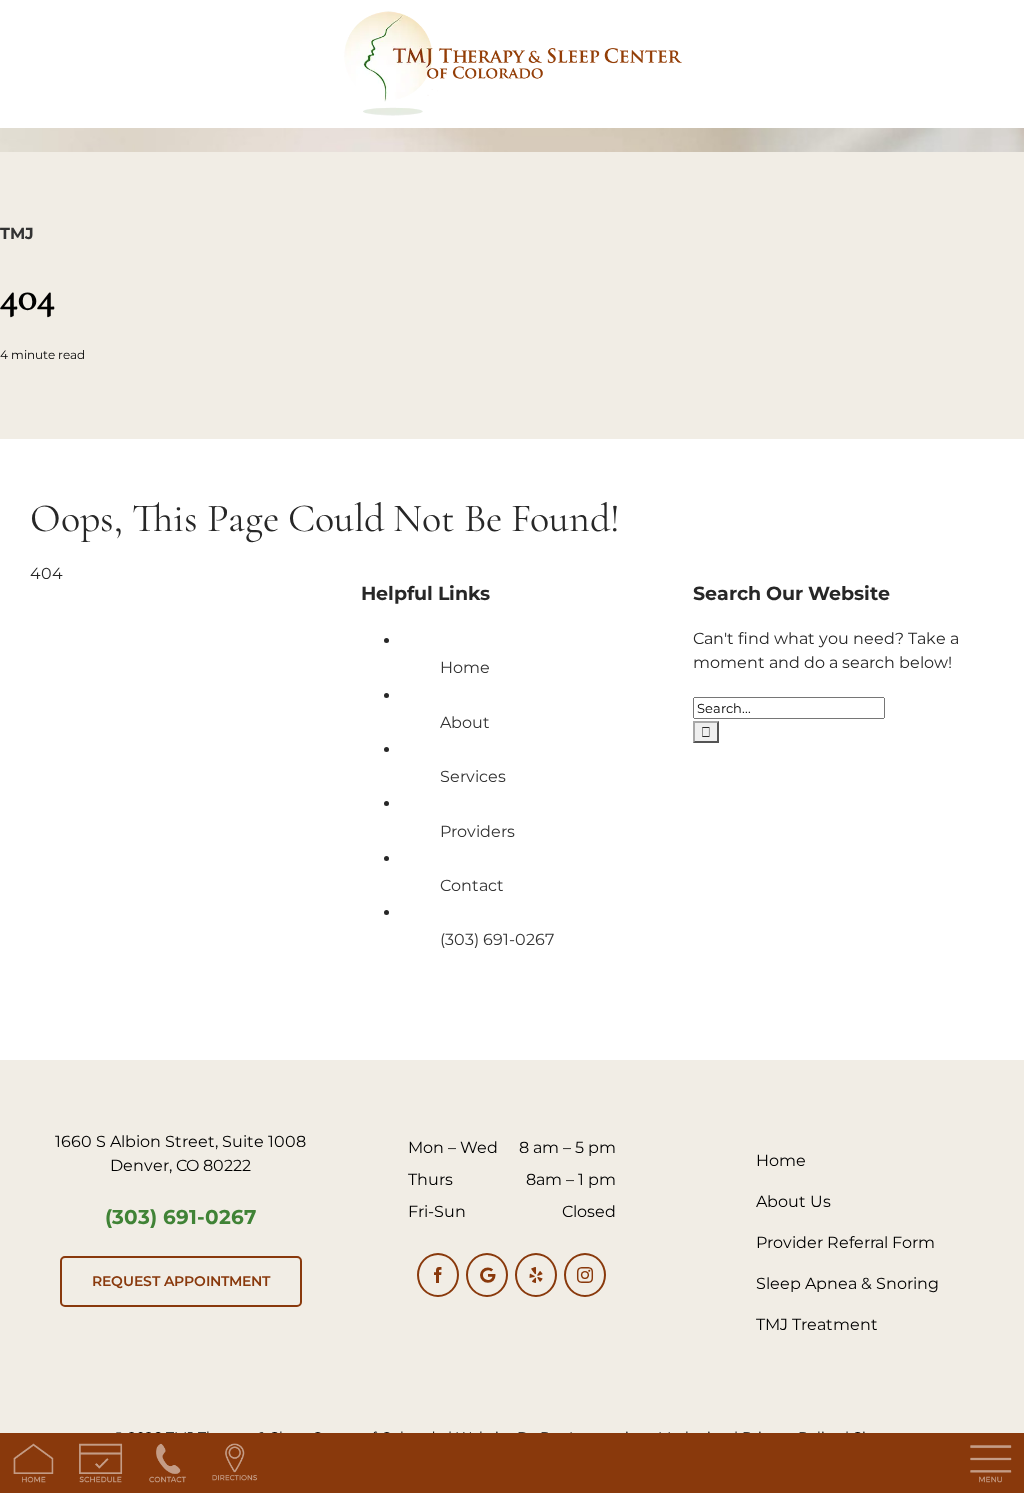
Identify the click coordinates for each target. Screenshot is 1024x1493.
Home (465, 667)
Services (473, 776)
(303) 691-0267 (497, 939)
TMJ (17, 233)
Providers (477, 831)
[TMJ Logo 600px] (512, 17)
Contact (472, 885)
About (465, 722)
